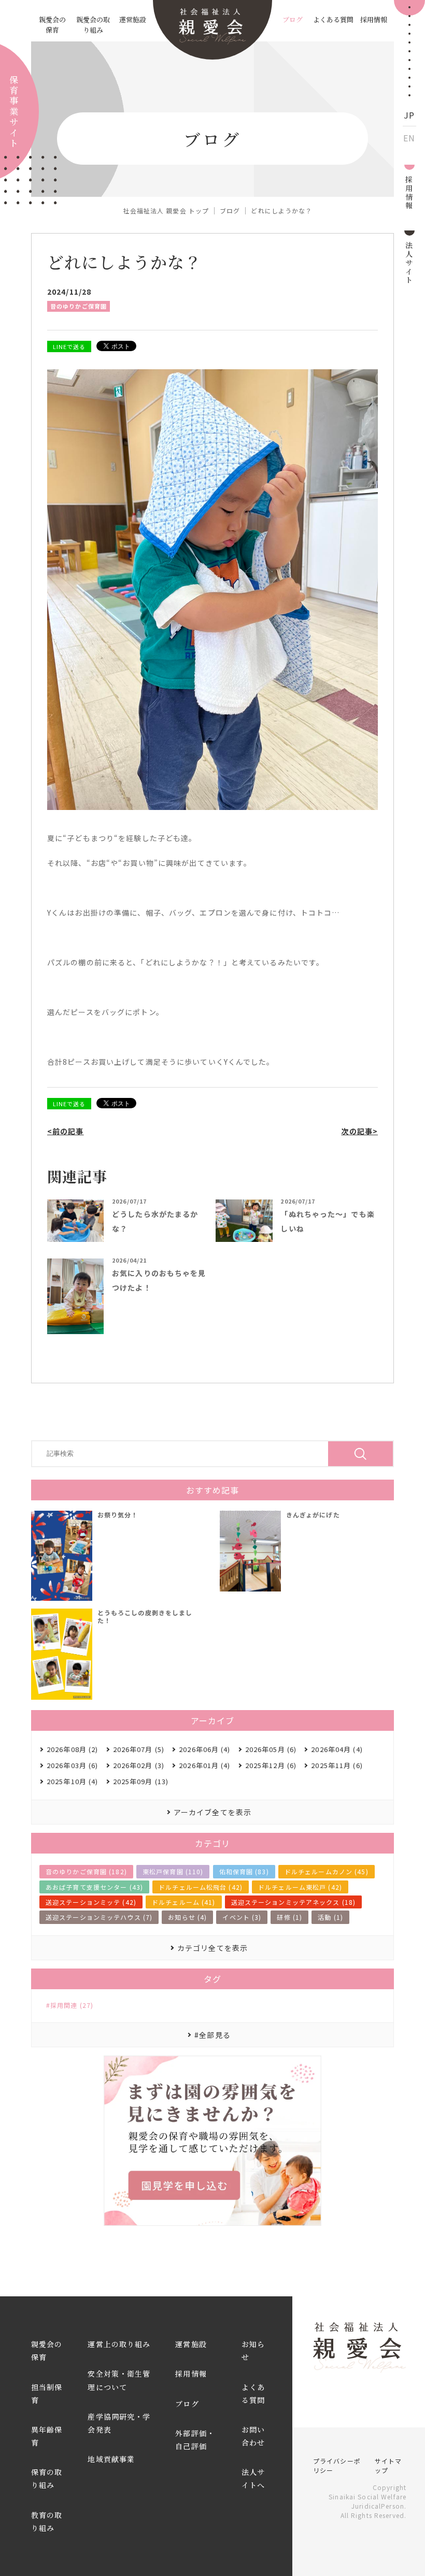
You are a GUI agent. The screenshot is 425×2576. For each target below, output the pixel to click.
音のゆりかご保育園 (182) (86, 1871)
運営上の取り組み (119, 2344)
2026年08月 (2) (72, 1749)
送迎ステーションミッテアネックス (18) (294, 1902)
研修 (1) (289, 1917)
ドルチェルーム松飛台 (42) (201, 1887)
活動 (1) (330, 1917)
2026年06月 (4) (204, 1749)
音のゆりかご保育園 (79, 306)
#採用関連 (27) (70, 2005)
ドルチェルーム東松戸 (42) (300, 1887)
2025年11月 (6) (337, 1765)
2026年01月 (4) (204, 1765)
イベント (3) (242, 1917)
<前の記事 (66, 1131)
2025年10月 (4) (72, 1781)
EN (409, 138)
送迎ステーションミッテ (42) (91, 1902)
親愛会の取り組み (93, 25)
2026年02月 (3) (139, 1765)
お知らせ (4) (187, 1917)
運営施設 (133, 19)
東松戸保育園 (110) (173, 1871)
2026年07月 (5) (139, 1749)
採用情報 (374, 19)
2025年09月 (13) (141, 1781)
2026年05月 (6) (271, 1749)
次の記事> (359, 1131)
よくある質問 (333, 19)
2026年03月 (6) (72, 1765)
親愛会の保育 (52, 25)
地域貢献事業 (111, 2459)
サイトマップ (388, 2465)
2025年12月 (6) (271, 1765)
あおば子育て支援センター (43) (94, 1887)
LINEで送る (69, 346)
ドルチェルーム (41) (183, 1902)
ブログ (293, 19)
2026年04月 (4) (337, 1749)
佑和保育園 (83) (244, 1871)
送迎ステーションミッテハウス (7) (99, 1917)
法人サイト (409, 262)
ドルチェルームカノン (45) (327, 1871)
